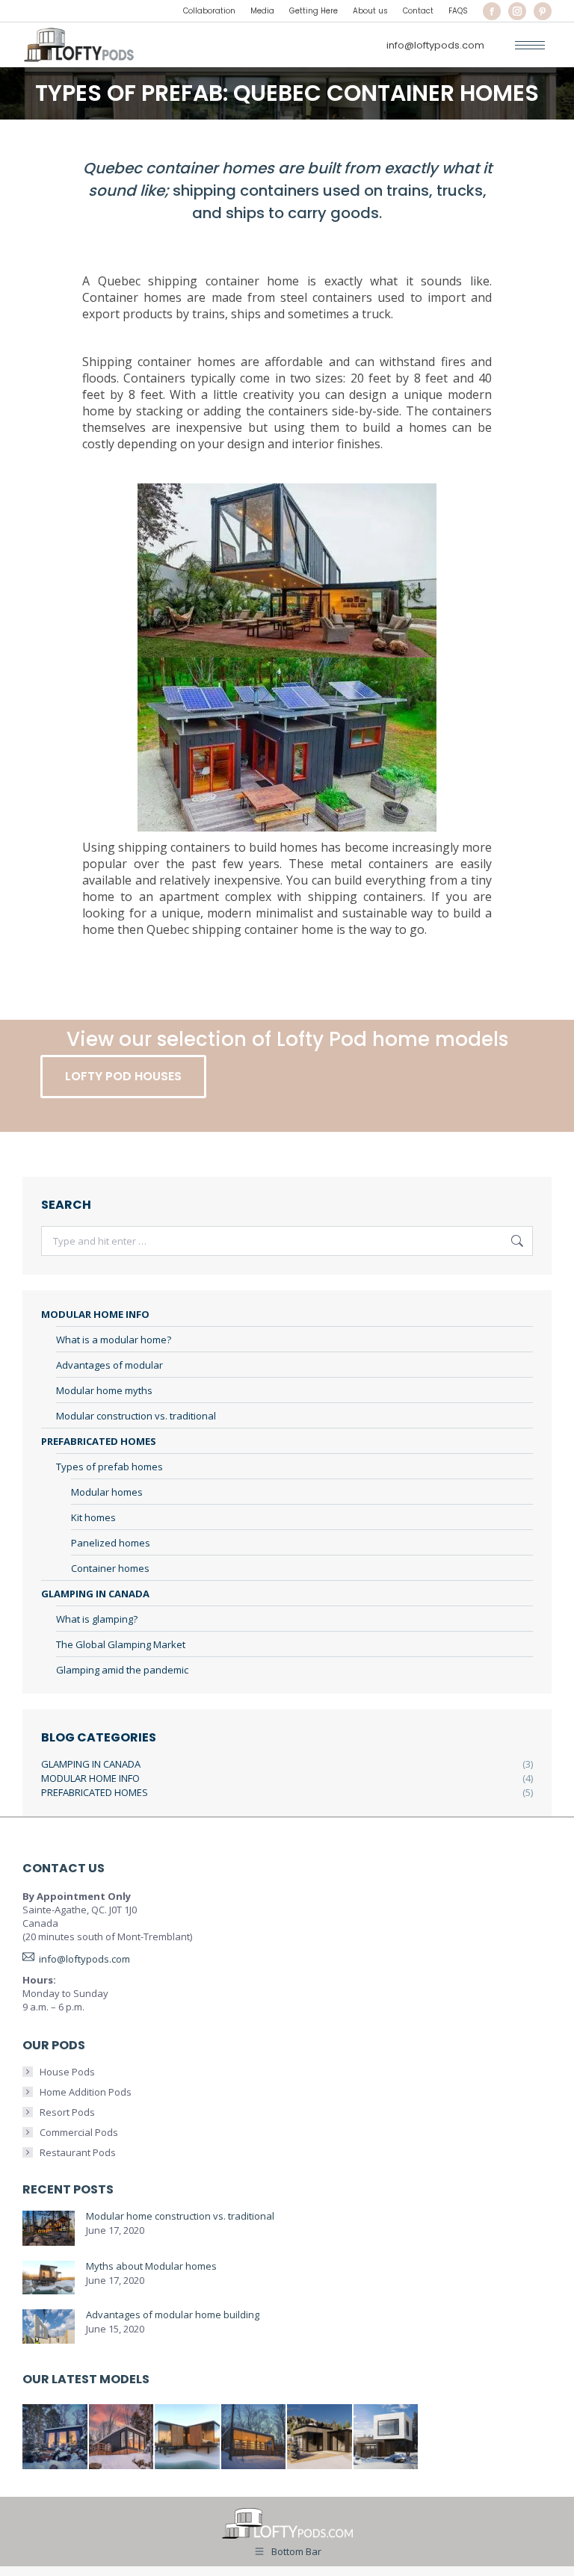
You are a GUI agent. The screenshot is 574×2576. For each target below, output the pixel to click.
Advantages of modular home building (173, 2315)
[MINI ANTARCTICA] (56, 2437)
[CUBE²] (387, 2437)
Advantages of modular (109, 1365)
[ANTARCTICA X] (188, 2437)
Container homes (110, 1568)
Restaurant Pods (78, 2152)
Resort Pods (67, 2112)
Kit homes (93, 1517)
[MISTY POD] (320, 2437)
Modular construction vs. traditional (136, 1416)
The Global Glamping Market (121, 1644)
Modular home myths (104, 1390)
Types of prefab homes (109, 1467)
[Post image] (49, 2228)
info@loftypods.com (435, 45)
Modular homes (107, 1492)
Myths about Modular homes (151, 2266)
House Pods (67, 2072)
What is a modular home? (114, 1340)
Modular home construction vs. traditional (180, 2216)
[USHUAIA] (254, 2437)
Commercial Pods (79, 2132)
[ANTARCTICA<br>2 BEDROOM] (122, 2437)
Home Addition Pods (86, 2092)
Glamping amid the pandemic (122, 1670)
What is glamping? (97, 1619)
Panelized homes (111, 1543)
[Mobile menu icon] (530, 45)
